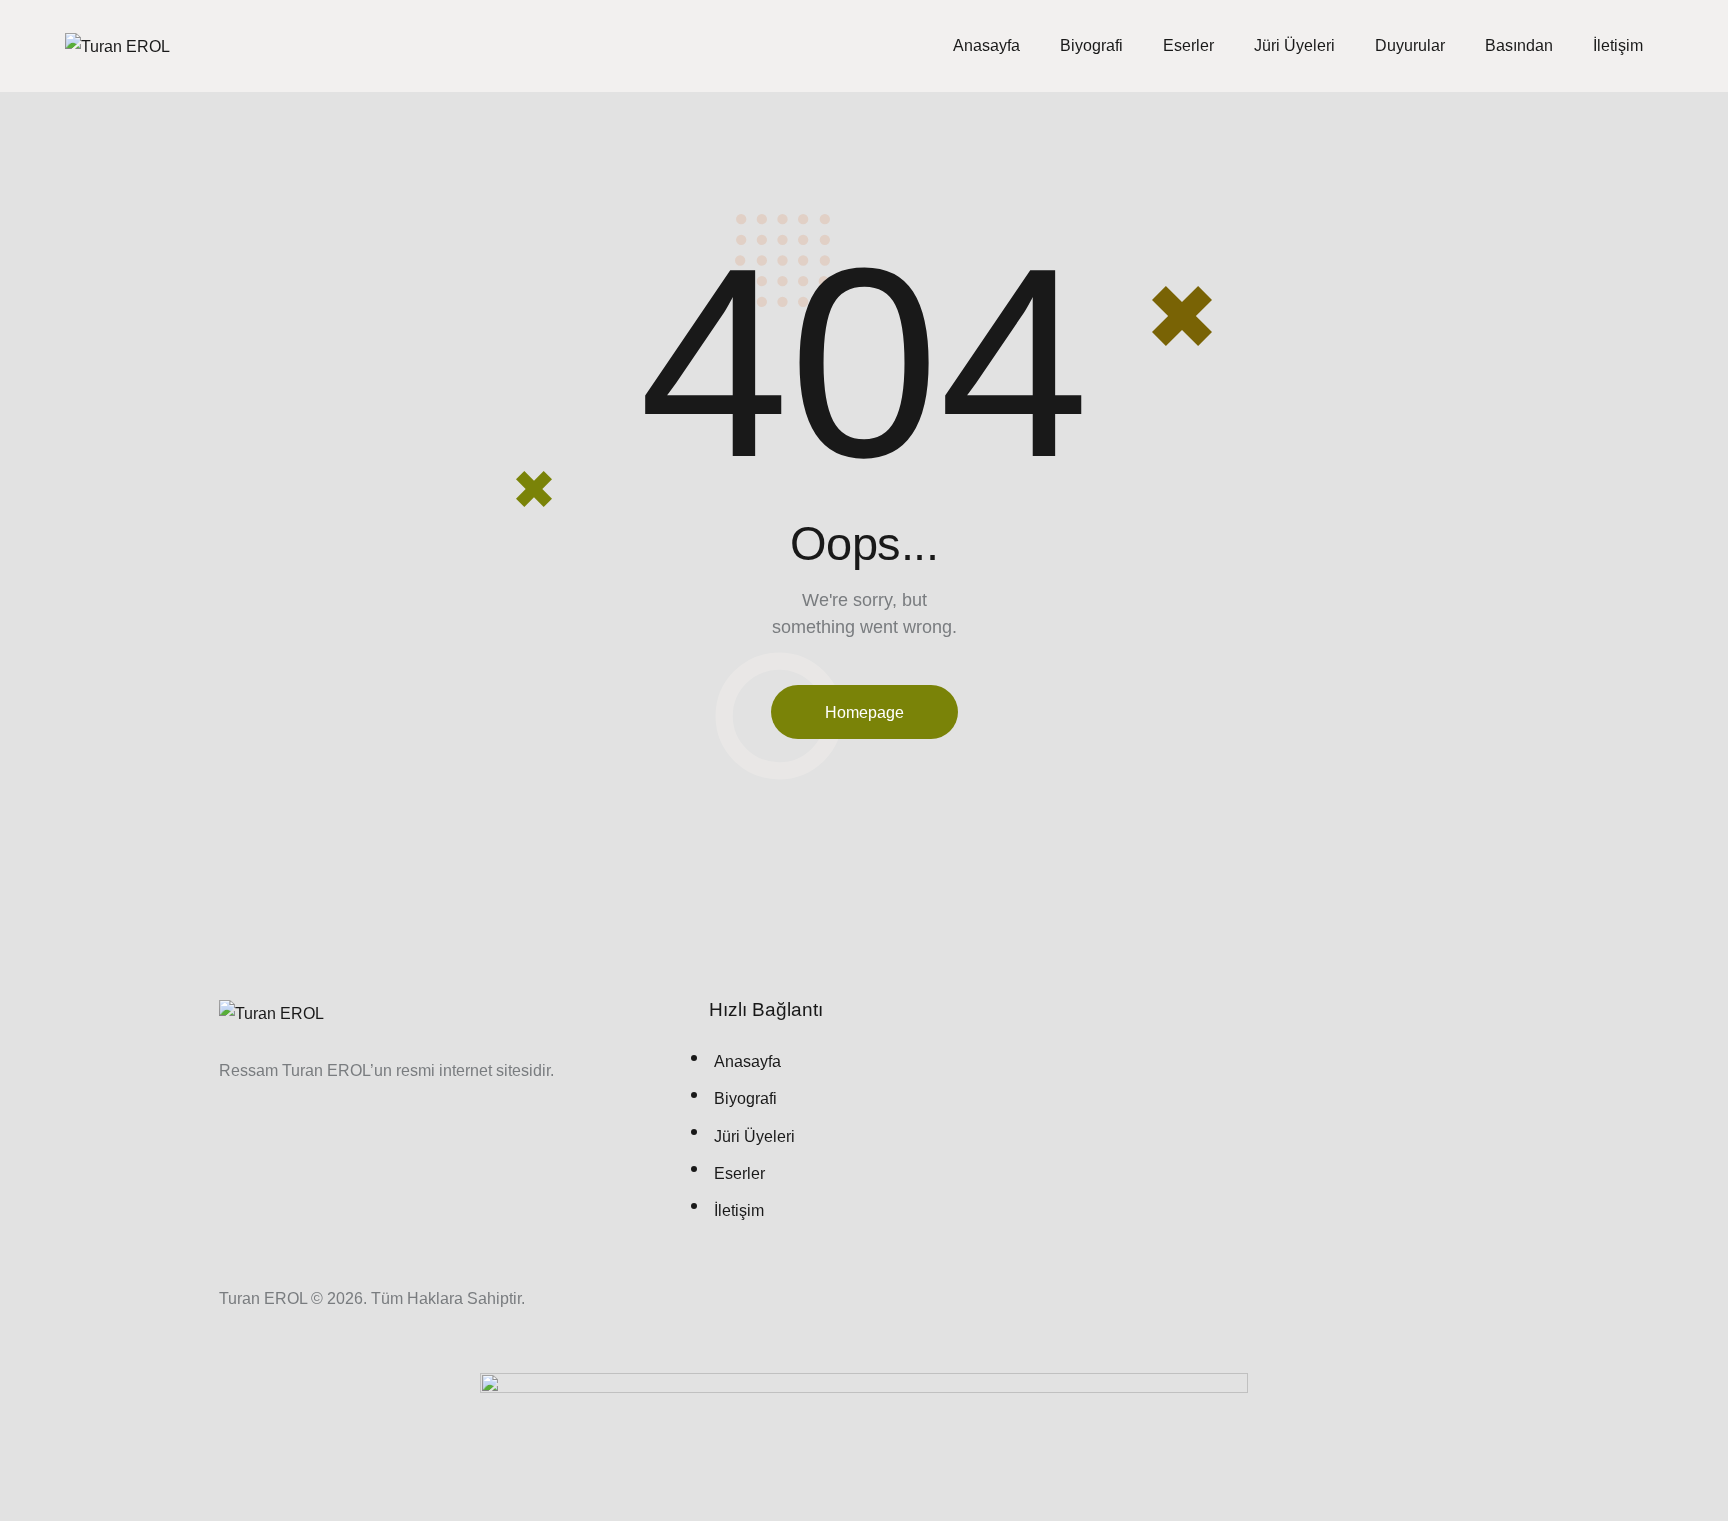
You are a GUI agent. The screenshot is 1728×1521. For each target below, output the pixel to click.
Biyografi (1091, 45)
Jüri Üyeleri (1294, 45)
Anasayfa (986, 45)
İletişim (1618, 45)
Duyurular (1410, 45)
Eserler (1188, 45)
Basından (1519, 45)
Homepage (864, 712)
